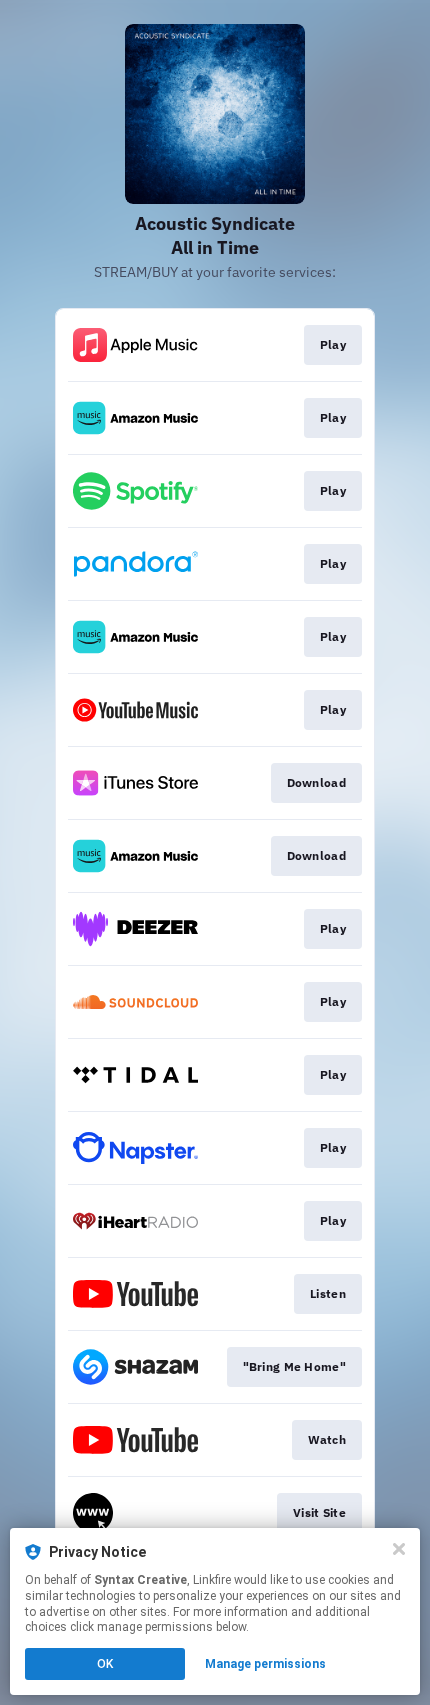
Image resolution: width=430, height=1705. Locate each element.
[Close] (399, 1549)
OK (105, 1664)
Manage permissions (265, 1664)
